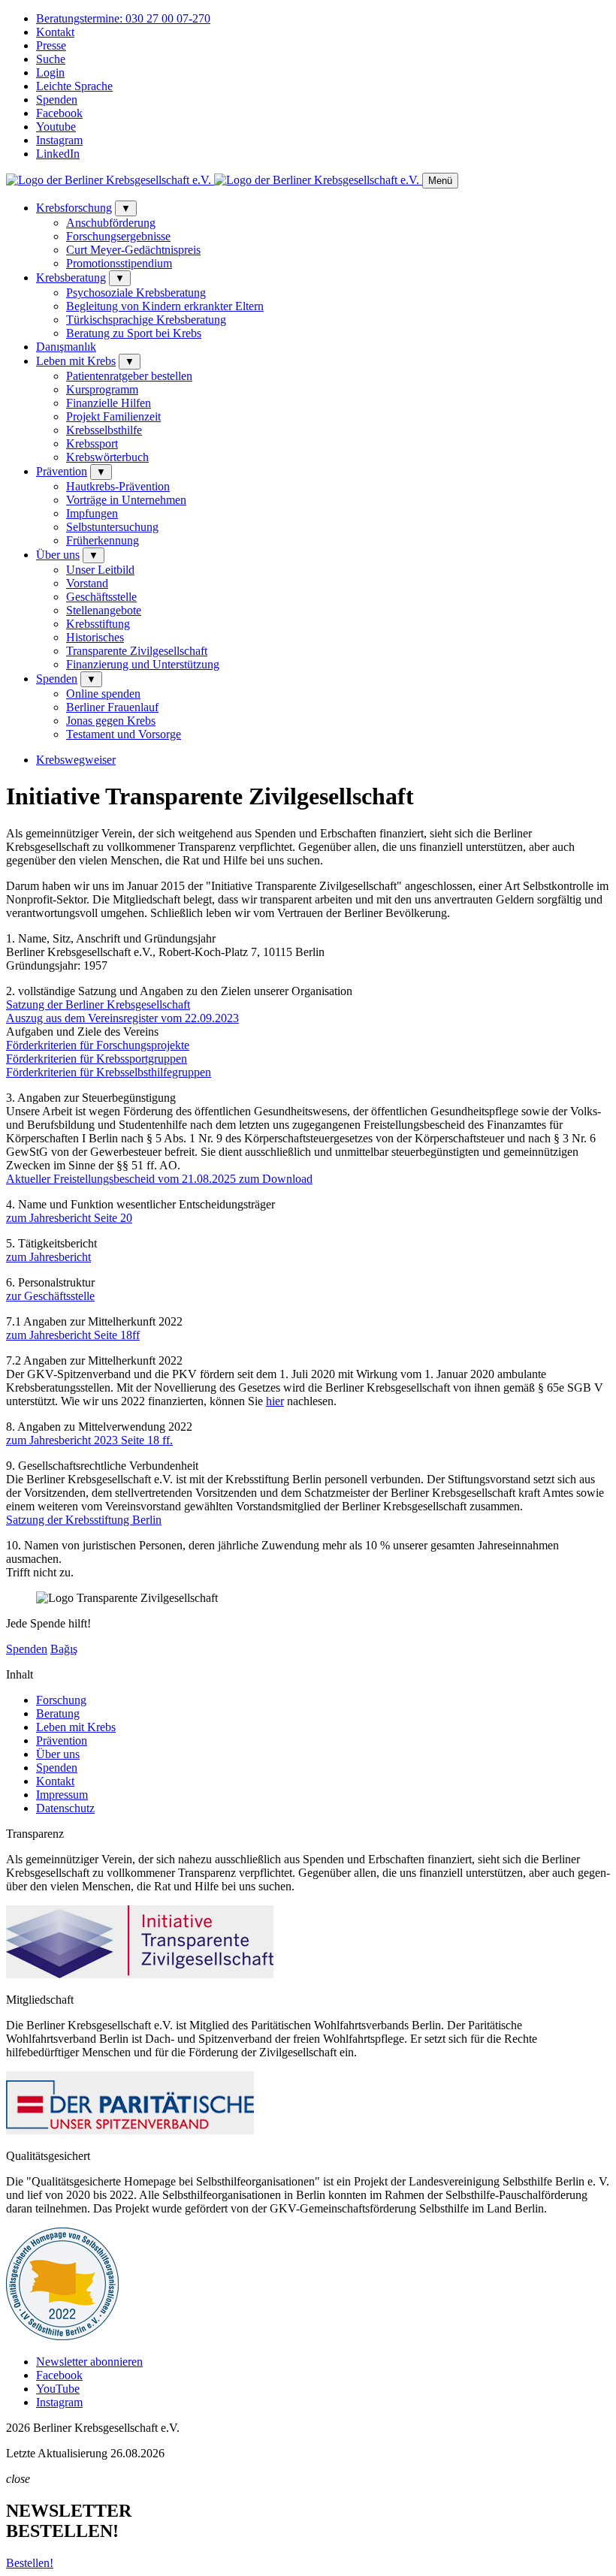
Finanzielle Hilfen (109, 403)
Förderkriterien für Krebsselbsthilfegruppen (109, 1072)
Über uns (58, 555)
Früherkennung (103, 540)
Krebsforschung (74, 208)
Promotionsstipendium (119, 263)
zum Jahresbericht (48, 1257)
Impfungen (92, 513)
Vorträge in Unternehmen (126, 500)
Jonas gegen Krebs (111, 721)
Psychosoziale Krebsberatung (136, 293)
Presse (51, 45)
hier (275, 1401)
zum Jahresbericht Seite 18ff (73, 1335)
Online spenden (103, 694)
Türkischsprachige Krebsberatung (146, 320)
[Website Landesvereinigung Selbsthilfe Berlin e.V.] (62, 2336)
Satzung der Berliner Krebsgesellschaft (98, 1004)
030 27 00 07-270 (123, 18)
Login (50, 72)
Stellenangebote (104, 610)
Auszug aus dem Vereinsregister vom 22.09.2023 (122, 1018)
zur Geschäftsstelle (50, 1296)
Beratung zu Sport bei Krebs (134, 333)
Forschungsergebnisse (118, 236)
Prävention (62, 471)
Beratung (58, 1713)
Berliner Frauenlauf (112, 707)
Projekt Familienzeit (113, 416)
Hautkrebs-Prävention (118, 486)
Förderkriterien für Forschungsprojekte (98, 1045)
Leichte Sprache (74, 86)
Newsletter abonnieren (89, 2362)
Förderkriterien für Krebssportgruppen (97, 1059)
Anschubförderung (111, 223)
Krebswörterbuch (107, 457)
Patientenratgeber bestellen (129, 376)
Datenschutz (65, 1808)
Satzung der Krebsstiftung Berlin (84, 1520)
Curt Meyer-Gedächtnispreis (133, 250)
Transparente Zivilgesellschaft (137, 651)
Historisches (95, 637)
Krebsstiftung (98, 624)
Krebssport (92, 443)
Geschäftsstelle (101, 597)
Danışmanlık (66, 347)
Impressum (62, 1795)
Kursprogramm (102, 389)
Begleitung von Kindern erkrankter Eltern (165, 306)
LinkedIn (58, 154)
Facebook (59, 113)
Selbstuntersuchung (112, 527)
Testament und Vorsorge (124, 734)
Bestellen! (30, 2563)
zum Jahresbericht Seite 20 (69, 1218)
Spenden (57, 100)
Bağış (64, 1649)
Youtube (56, 127)
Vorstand (87, 583)
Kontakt (55, 32)
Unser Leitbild (100, 570)
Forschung (61, 1700)
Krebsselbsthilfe (104, 430)
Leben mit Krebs (76, 361)
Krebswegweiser (76, 760)
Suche (51, 59)
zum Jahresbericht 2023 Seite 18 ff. (89, 1440)
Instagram (59, 140)
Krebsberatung (71, 278)
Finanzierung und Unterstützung (143, 664)
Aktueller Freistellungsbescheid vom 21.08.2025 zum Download (159, 1179)
